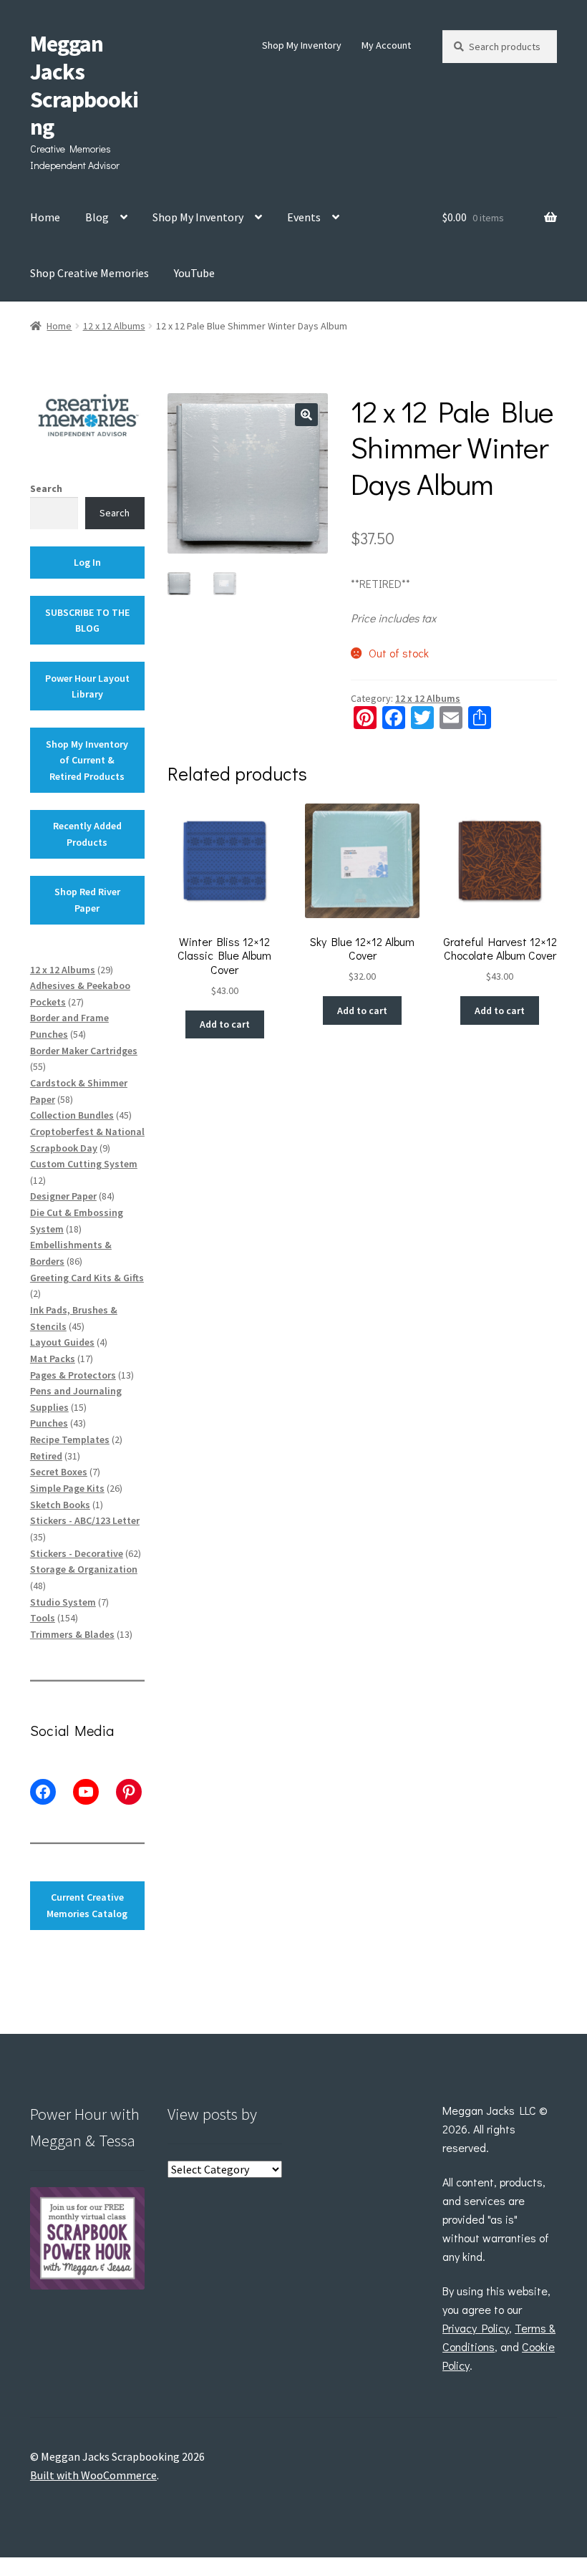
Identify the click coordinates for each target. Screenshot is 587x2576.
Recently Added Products (87, 834)
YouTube (194, 273)
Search (46, 488)
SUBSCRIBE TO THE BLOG (87, 621)
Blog (97, 217)
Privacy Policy (476, 2328)
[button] (306, 415)
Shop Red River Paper (87, 900)
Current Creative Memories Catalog (87, 1905)
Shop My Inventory (302, 45)
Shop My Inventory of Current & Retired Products (87, 760)
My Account (386, 45)
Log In (87, 562)
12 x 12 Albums (114, 326)
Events (304, 217)
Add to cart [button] (225, 1024)
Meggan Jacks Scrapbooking (84, 86)
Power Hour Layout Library (87, 686)
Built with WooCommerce (93, 2475)
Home (45, 217)
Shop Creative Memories (89, 273)
